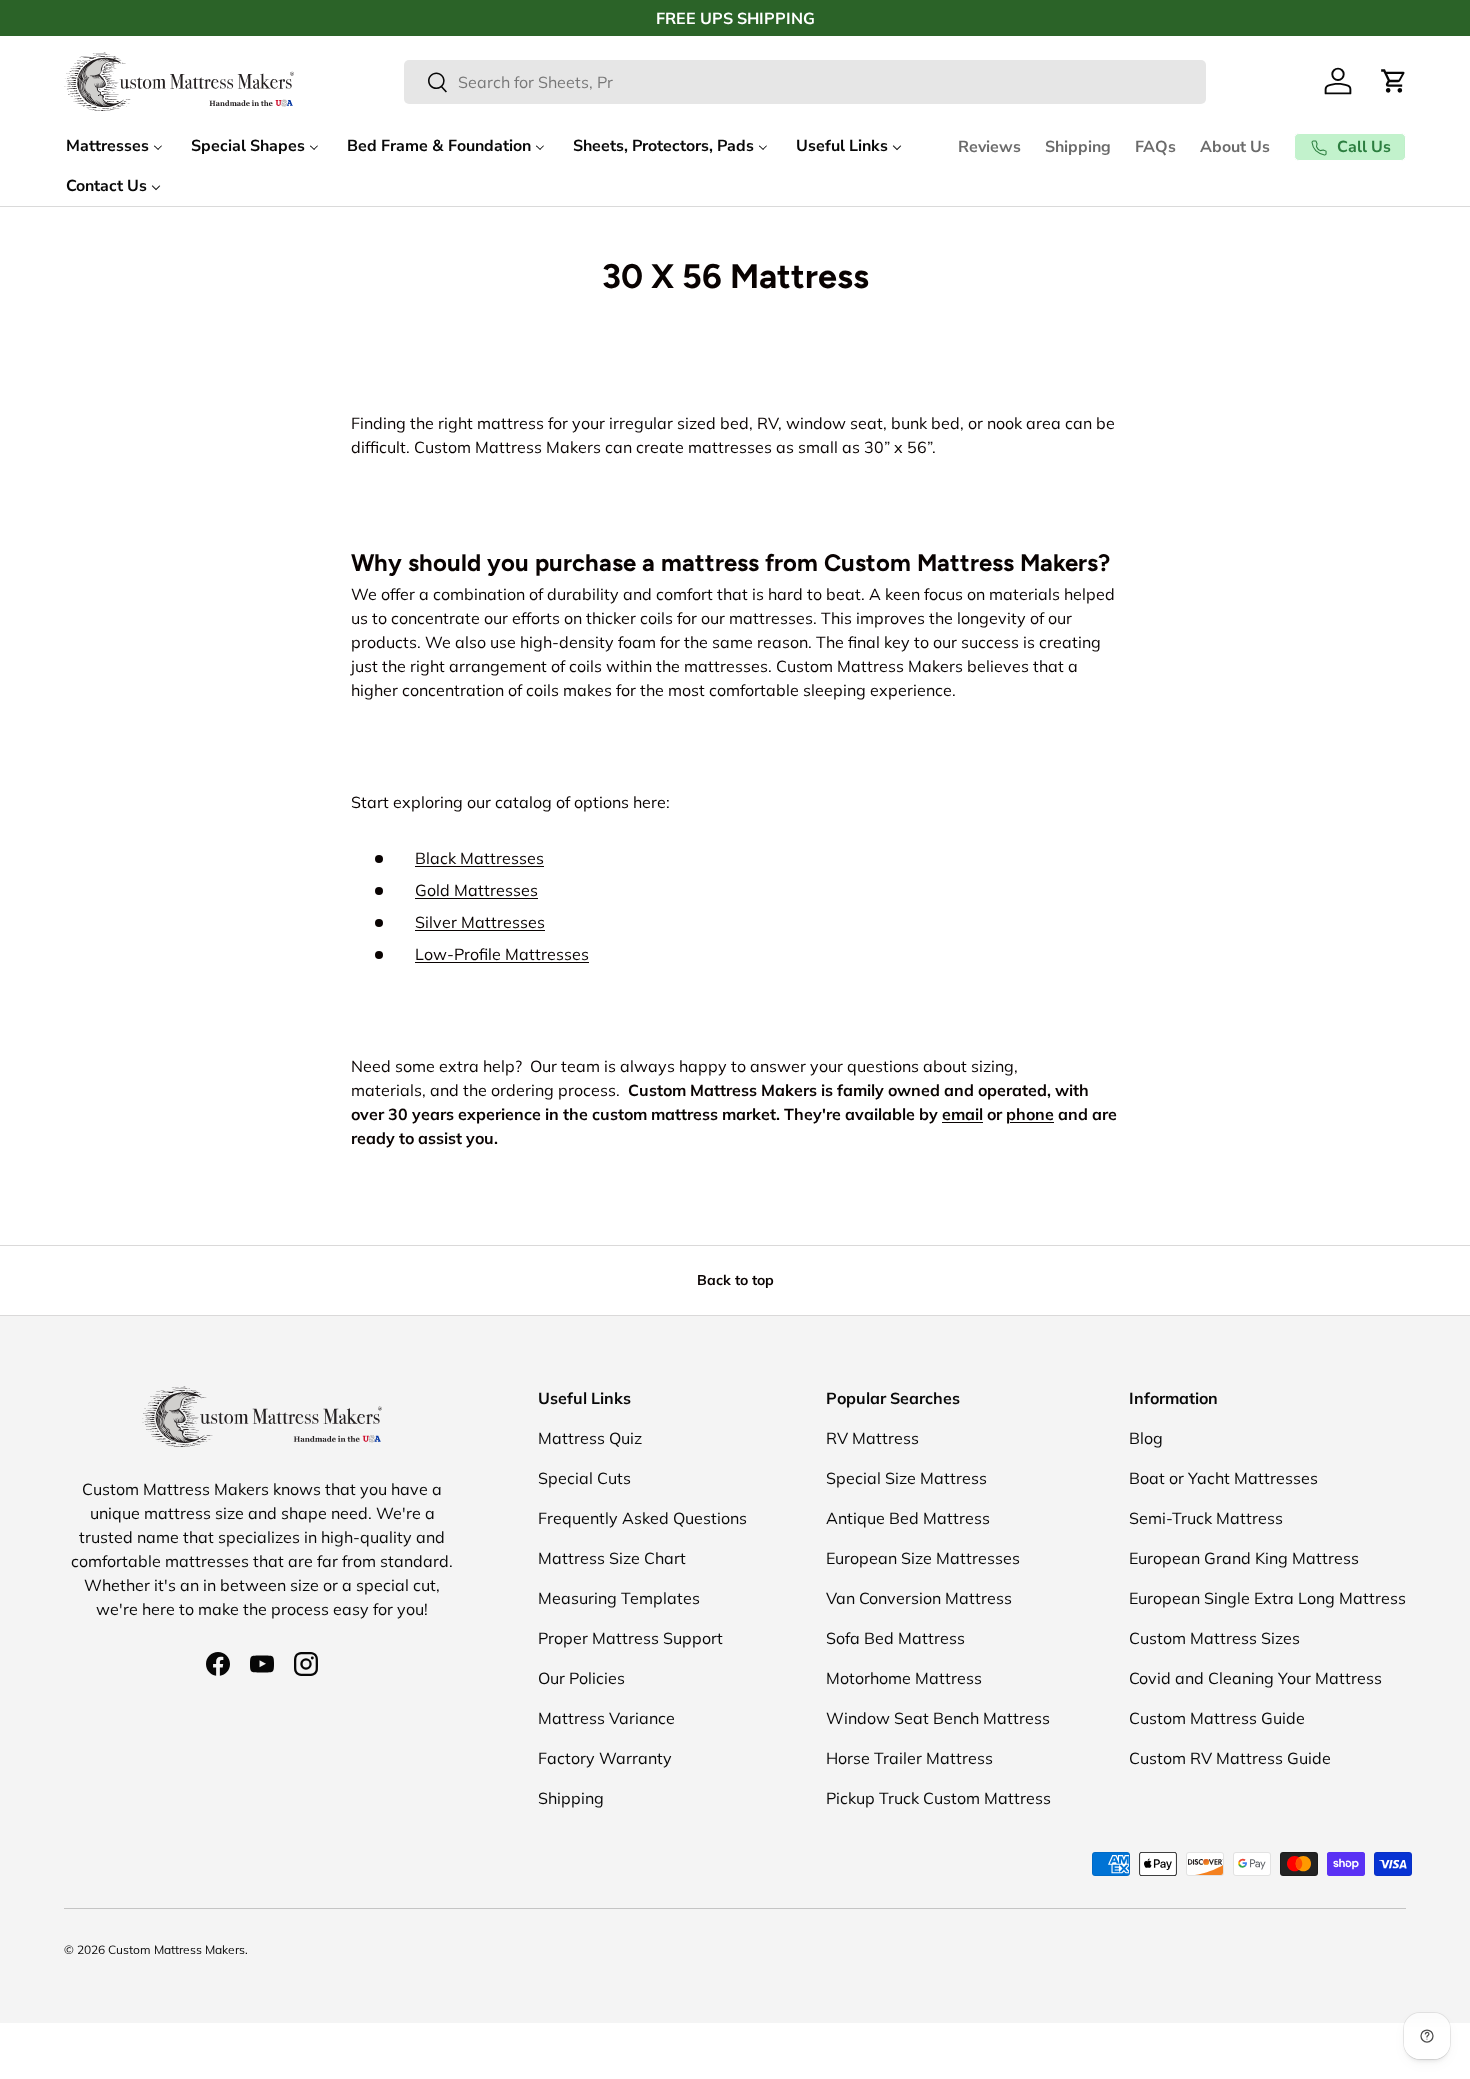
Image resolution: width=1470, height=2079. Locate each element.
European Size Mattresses (923, 1558)
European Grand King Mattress (1244, 1558)
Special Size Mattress (906, 1478)
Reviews (989, 147)
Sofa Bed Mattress (895, 1638)
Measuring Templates (619, 1598)
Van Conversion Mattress (919, 1598)
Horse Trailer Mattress (909, 1758)
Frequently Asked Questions (642, 1518)
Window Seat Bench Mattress (938, 1718)
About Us (1235, 147)
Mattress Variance (606, 1718)
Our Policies (581, 1678)
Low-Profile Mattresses (502, 954)
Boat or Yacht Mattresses (1223, 1478)
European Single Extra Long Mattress (1267, 1598)
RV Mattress (872, 1438)
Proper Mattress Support (630, 1638)
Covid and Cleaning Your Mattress (1255, 1678)
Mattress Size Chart (612, 1558)
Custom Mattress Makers (176, 1949)
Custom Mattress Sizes (1214, 1638)
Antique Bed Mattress (908, 1518)
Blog (1146, 1438)
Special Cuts (584, 1478)
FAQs (1155, 147)
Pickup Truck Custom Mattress (938, 1798)
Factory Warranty (605, 1758)
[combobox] (805, 82)
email (962, 1114)
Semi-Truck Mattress (1206, 1518)
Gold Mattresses (476, 890)
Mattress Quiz (590, 1438)
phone (1030, 1114)
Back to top (735, 1280)
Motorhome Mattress (904, 1678)
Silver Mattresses (480, 922)
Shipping (1078, 147)
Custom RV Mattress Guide (1230, 1758)
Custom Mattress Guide (1217, 1718)
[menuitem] (114, 147)
